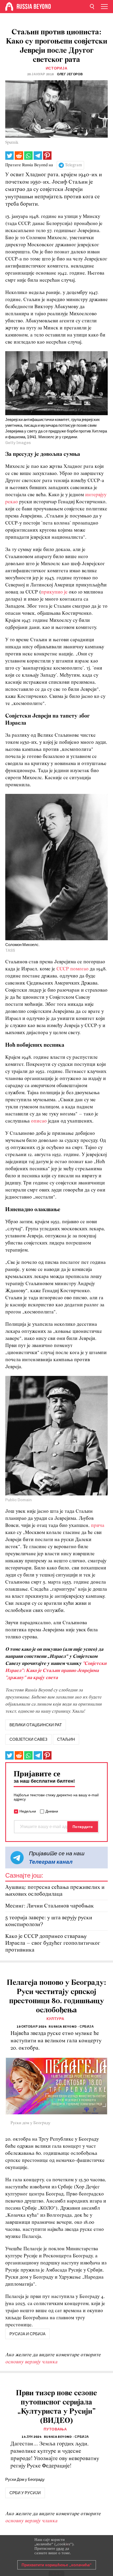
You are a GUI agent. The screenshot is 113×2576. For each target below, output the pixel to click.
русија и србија (27, 2334)
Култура (55, 2019)
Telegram (73, 165)
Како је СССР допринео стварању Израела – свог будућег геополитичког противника (53, 1943)
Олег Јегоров (70, 74)
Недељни (28, 1811)
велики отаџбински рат (36, 1725)
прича (98, 1526)
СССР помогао (73, 969)
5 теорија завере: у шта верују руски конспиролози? (49, 1921)
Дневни (52, 1811)
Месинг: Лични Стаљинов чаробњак (50, 1906)
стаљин (66, 1739)
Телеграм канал (51, 1862)
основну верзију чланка (31, 2362)
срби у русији (25, 2493)
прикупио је (54, 592)
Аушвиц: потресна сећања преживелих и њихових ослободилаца (55, 1891)
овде (60, 2548)
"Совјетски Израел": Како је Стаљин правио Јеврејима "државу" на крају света (56, 1671)
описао (39, 1121)
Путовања (55, 2429)
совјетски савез (28, 1739)
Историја (57, 68)
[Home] (9, 7)
